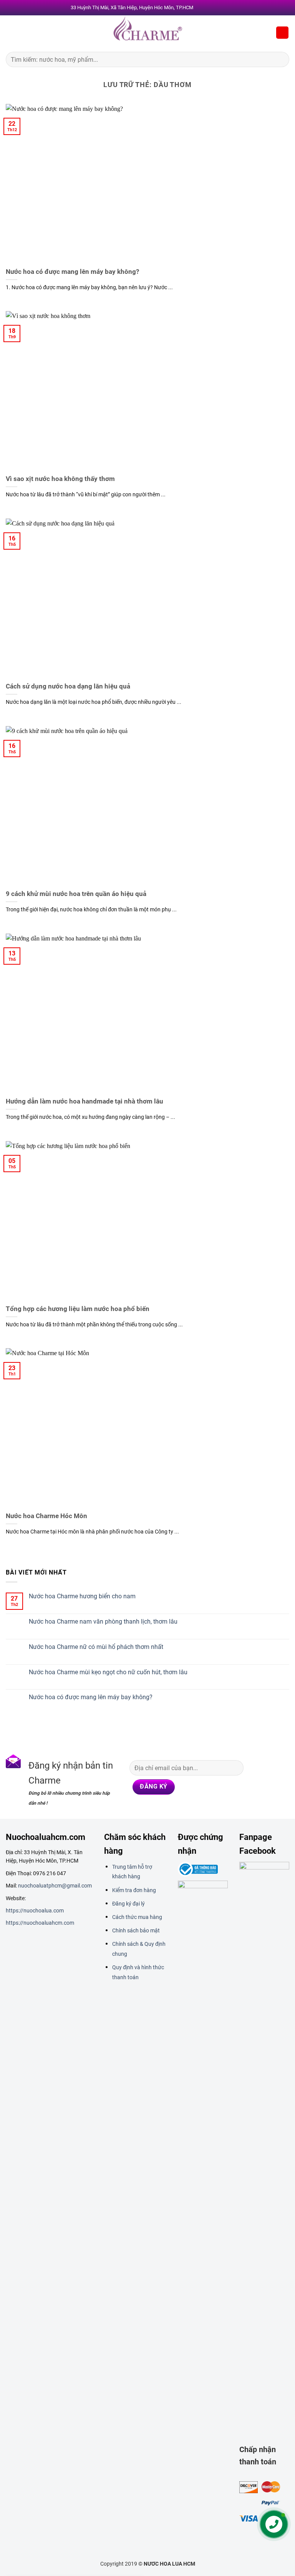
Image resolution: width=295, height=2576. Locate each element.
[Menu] (10, 32)
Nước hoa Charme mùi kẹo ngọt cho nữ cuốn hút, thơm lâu (108, 1672)
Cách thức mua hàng (137, 1917)
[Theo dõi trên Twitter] (271, 1781)
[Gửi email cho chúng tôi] (257, 1796)
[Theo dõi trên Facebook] (257, 1766)
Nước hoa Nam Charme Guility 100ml (90, 2551)
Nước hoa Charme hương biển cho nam (82, 1596)
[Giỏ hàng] (282, 33)
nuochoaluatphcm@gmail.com (55, 1886)
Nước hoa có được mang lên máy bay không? (72, 272)
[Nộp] (280, 59)
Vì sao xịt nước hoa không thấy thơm (60, 479)
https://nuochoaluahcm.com (40, 1923)
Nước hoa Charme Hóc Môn (46, 1516)
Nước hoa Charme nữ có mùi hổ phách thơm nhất (96, 1647)
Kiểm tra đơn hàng (134, 1890)
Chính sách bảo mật (136, 1930)
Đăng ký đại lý (128, 1904)
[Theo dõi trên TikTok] (257, 1781)
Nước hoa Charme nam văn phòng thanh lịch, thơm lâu (103, 1622)
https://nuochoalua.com (35, 1911)
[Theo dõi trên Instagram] (271, 1766)
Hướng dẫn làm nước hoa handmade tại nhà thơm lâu (85, 1101)
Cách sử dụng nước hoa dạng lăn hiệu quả (68, 686)
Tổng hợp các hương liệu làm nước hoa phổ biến (78, 1309)
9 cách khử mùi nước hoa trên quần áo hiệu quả (76, 894)
